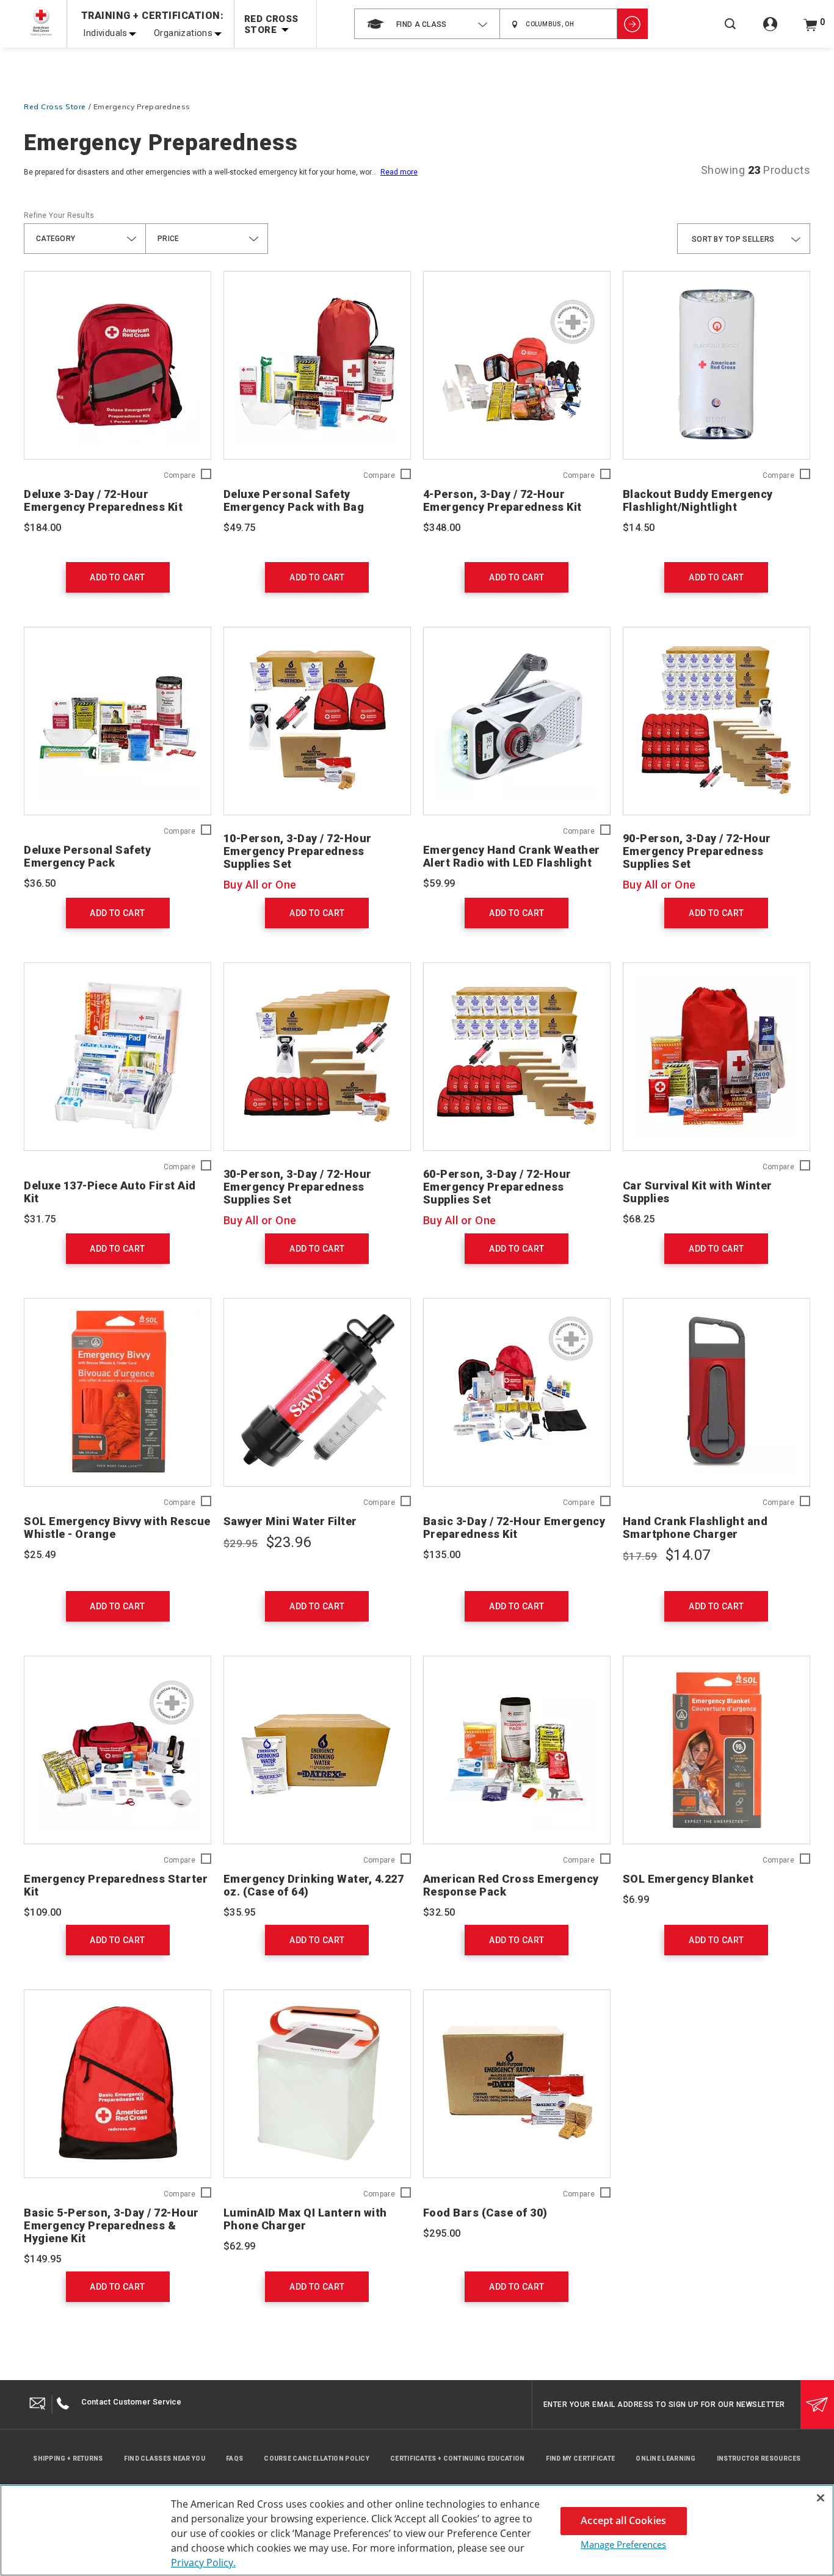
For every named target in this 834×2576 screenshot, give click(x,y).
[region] (417, 2530)
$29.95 (241, 1543)
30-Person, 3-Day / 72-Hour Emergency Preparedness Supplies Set (298, 1187)
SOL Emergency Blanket (688, 1879)
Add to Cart (117, 577)
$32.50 (439, 1912)
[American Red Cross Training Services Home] (41, 22)
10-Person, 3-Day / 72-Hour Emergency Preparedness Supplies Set (298, 851)
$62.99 (239, 2246)
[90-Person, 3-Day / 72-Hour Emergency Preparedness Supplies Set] (716, 721)
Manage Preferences (623, 2544)
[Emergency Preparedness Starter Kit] (118, 1750)
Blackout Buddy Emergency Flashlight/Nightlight (698, 500)
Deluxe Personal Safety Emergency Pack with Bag (294, 500)
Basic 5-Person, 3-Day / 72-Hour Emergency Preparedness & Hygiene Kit (111, 2225)
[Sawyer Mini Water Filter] (317, 1392)
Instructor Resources (759, 2459)
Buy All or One (260, 885)
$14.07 (688, 1555)
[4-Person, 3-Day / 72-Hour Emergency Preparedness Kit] (517, 365)
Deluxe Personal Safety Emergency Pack (87, 856)
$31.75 (40, 1219)
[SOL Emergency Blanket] (716, 1750)
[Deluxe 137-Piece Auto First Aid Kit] (118, 1057)
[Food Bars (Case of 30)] (517, 2084)
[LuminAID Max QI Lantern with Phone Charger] (317, 2084)
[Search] (730, 32)
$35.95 (239, 1912)
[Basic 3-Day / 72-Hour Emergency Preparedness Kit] (517, 1392)
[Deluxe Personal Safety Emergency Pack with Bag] (317, 365)
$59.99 (439, 883)
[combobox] (427, 24)
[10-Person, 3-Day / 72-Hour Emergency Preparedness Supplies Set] (317, 721)
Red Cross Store (55, 106)
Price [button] (169, 239)
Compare (179, 476)
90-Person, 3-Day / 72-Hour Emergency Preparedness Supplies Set (697, 851)
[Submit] (817, 2405)
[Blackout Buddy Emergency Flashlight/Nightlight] (716, 365)
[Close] (821, 2498)
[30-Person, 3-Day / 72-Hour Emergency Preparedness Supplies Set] (317, 1057)
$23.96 (288, 1542)
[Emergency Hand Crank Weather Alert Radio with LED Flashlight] (517, 721)
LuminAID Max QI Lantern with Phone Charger (305, 2219)
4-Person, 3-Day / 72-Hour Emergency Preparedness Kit (502, 500)
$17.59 (640, 1556)
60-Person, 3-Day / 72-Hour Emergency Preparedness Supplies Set (497, 1187)
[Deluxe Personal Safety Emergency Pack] (118, 721)
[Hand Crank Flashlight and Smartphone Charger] (716, 1392)
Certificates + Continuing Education (458, 2459)
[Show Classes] (633, 24)
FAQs (234, 2459)
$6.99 (636, 1900)
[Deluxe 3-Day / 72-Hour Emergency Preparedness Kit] (118, 365)
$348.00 (442, 528)
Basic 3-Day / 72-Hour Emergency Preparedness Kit (514, 1528)
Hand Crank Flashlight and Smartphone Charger (695, 1528)
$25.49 (40, 1555)
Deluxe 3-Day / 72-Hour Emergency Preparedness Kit (103, 500)
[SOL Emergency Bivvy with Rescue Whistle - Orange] (118, 1392)
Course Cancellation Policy (317, 2459)
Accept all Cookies (623, 2520)
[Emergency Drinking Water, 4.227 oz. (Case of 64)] (317, 1750)
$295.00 (442, 2233)
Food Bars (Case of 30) (485, 2213)
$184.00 (43, 528)
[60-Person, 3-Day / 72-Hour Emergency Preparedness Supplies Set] (517, 1057)
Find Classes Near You (165, 2459)
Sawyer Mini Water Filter (290, 1521)
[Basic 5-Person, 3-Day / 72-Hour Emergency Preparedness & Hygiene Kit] (118, 2084)
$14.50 (639, 528)
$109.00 (43, 1912)
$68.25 (639, 1219)
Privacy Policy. (203, 2563)
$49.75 (239, 528)
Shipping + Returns (68, 2459)
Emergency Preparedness (142, 106)
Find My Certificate (581, 2459)
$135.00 (442, 1555)
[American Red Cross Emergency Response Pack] (517, 1750)
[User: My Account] (770, 31)
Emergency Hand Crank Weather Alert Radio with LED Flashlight (512, 856)
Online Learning (666, 2459)
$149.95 (43, 2259)
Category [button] (56, 239)
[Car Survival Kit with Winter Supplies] (716, 1057)
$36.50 (40, 883)
